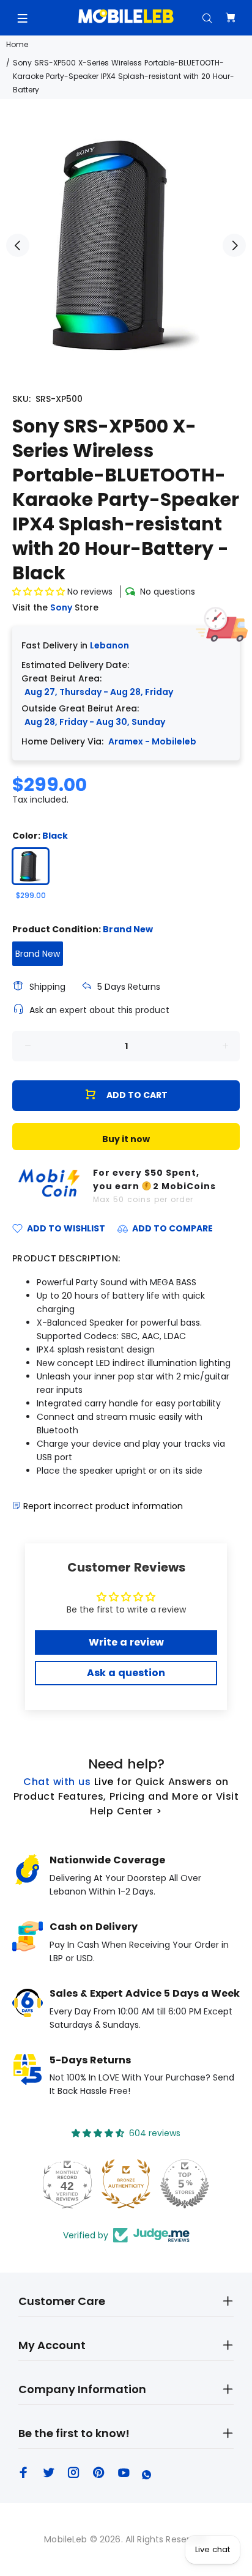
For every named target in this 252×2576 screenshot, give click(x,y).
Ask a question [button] (126, 1673)
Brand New (38, 954)
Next (234, 245)
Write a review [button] (126, 1642)
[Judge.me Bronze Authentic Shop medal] (126, 2184)
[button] (40, 592)
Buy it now (126, 1139)
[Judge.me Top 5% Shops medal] (185, 2184)
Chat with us (57, 1782)
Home (17, 44)
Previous (18, 245)
